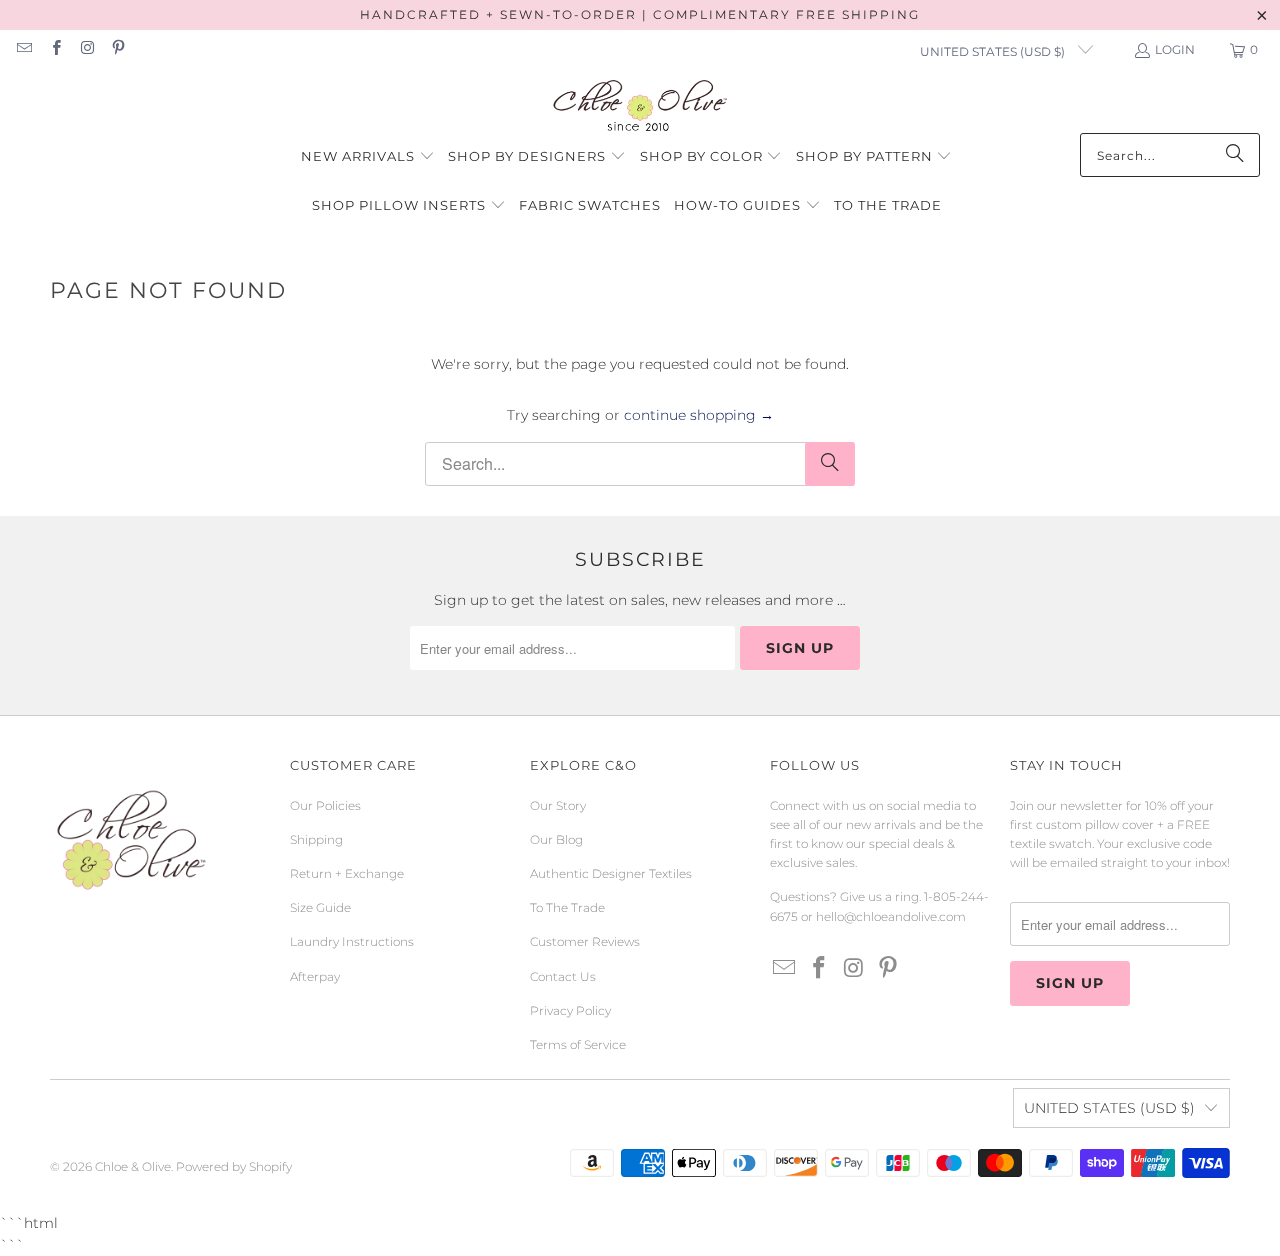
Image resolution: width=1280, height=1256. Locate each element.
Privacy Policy (570, 1010)
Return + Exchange (347, 873)
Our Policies (325, 805)
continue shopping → (699, 415)
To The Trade (567, 907)
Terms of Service (578, 1044)
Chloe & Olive (133, 1166)
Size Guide (320, 907)
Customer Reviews (585, 941)
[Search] (1235, 155)
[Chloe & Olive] (640, 106)
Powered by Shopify (234, 1166)
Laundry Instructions (352, 941)
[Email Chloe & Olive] (23, 49)
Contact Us (563, 976)
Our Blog (556, 839)
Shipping (316, 839)
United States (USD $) (994, 51)
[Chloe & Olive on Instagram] (86, 49)
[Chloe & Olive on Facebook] (54, 49)
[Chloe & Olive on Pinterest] (117, 49)
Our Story (558, 805)
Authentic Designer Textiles (611, 873)
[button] (368, 157)
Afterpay (315, 976)
